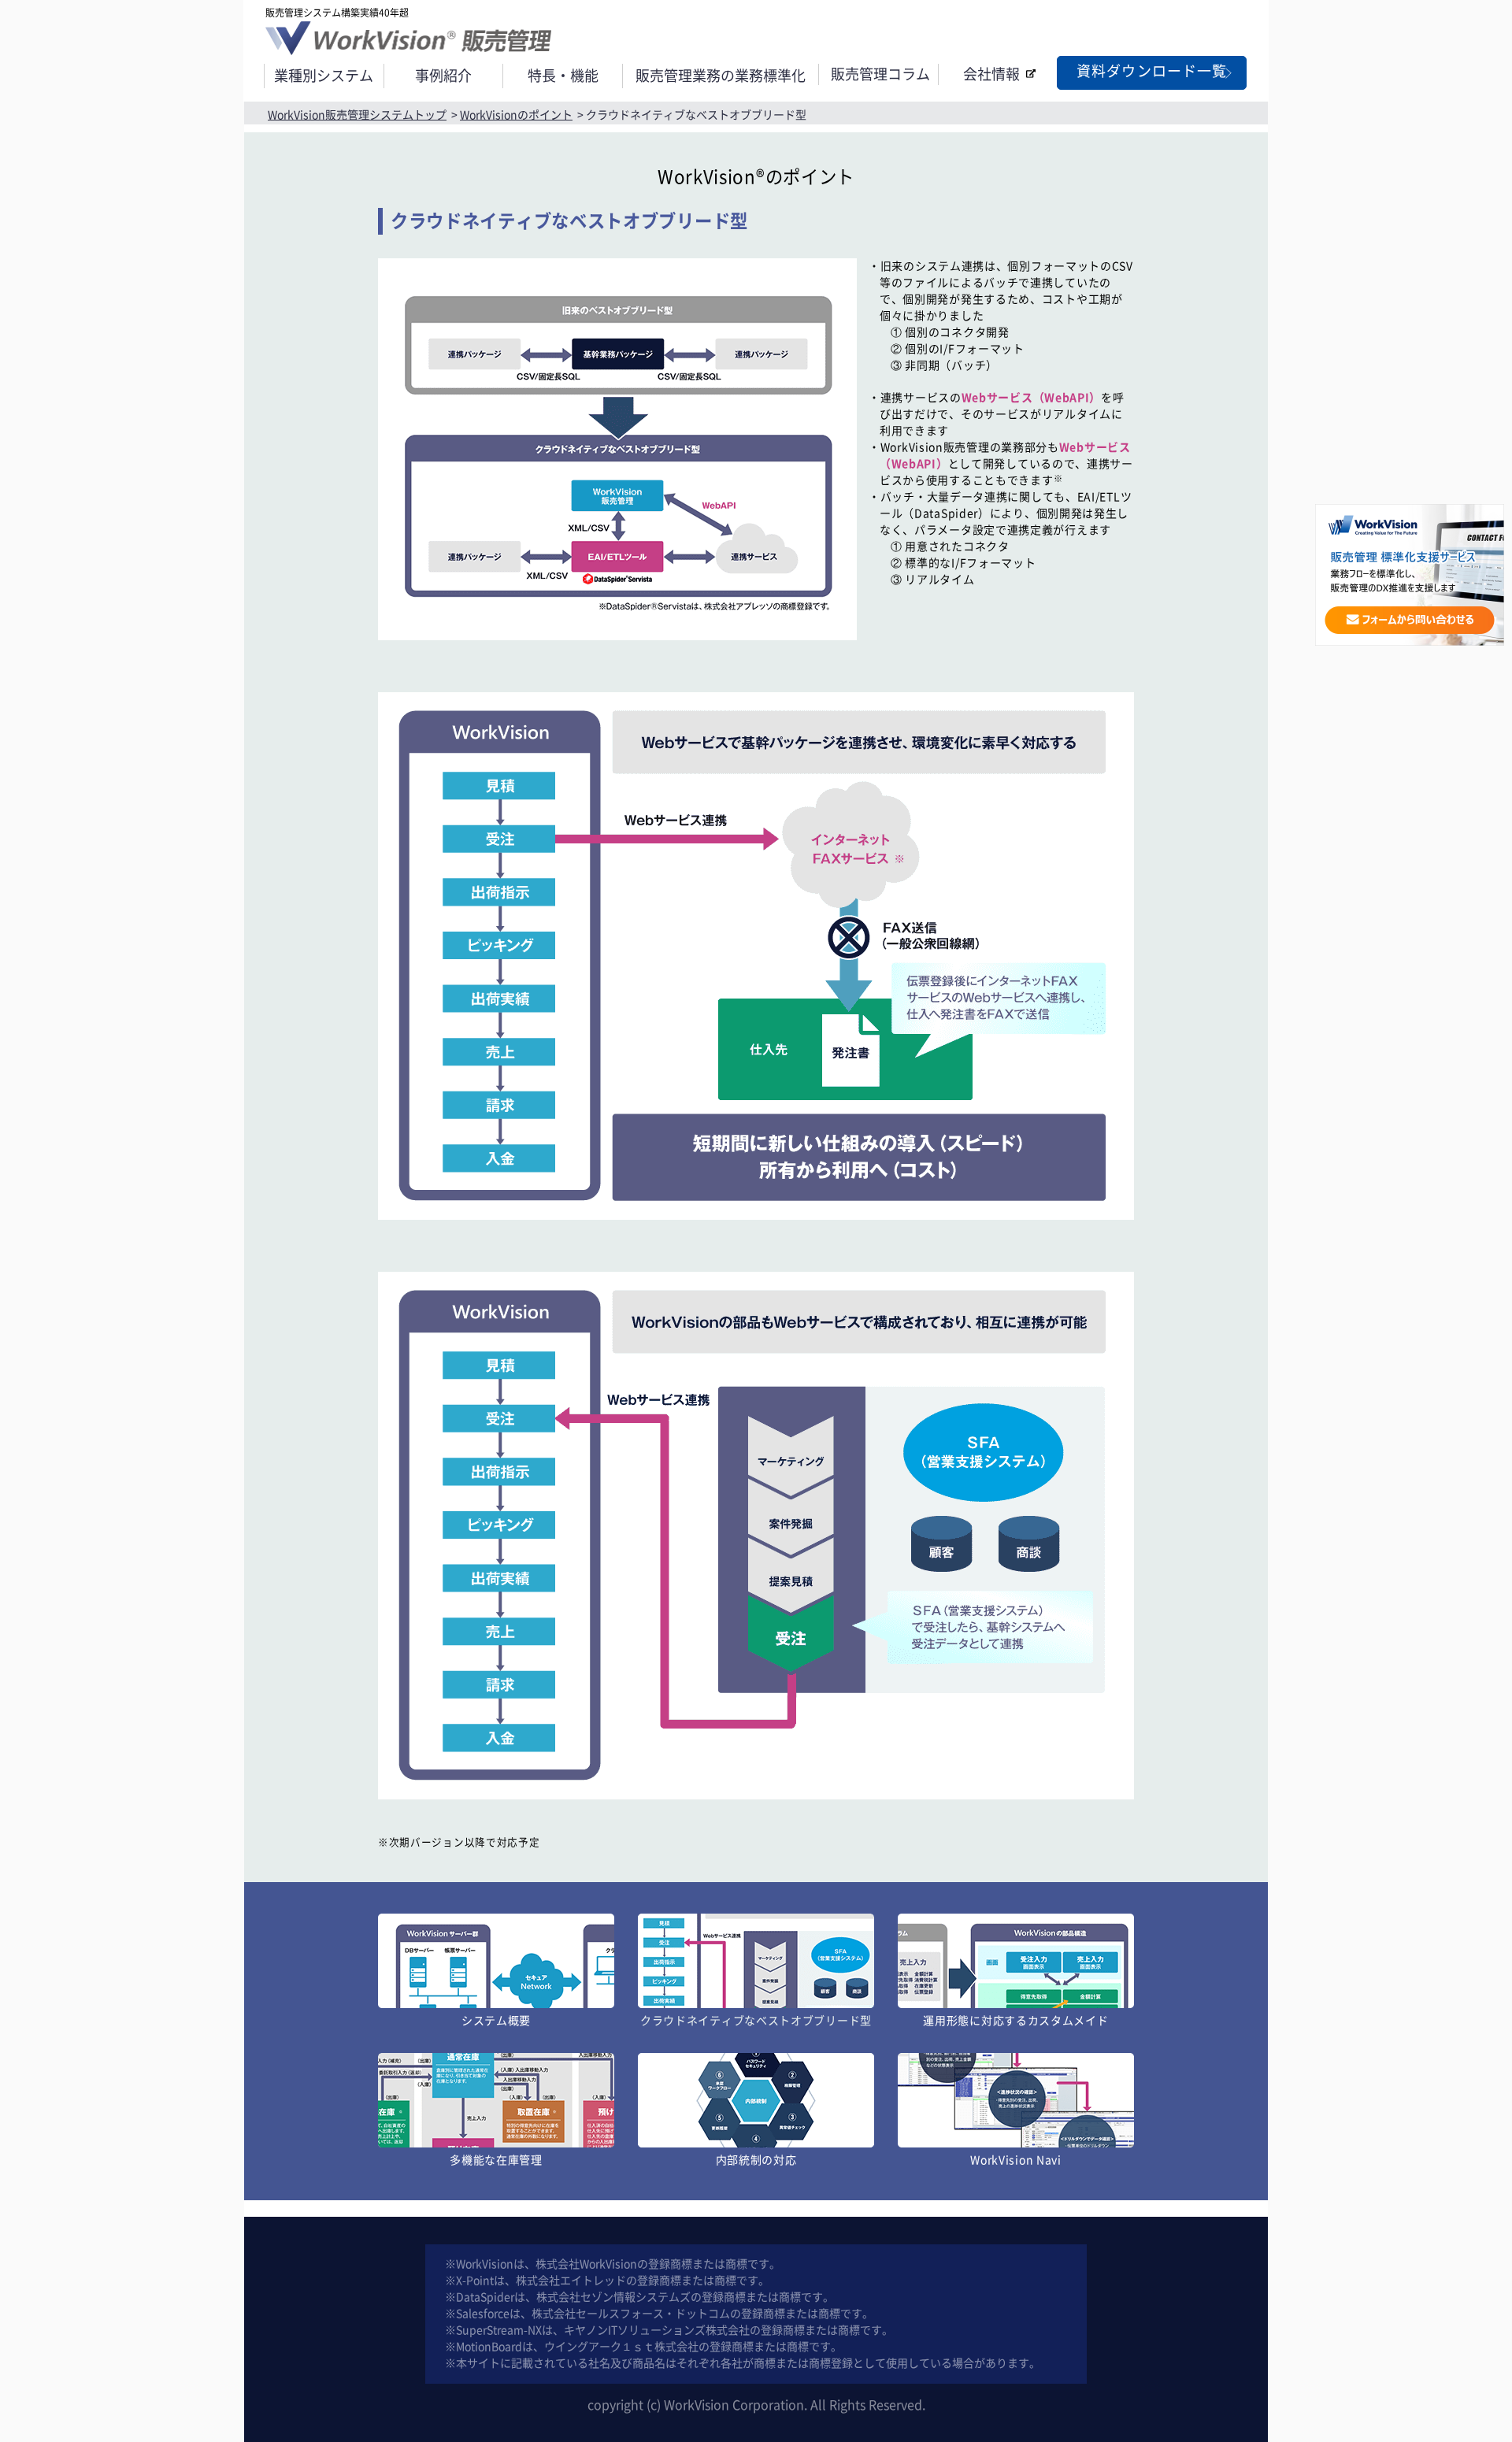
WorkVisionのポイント (516, 115)
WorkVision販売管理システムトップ (357, 115)
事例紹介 (443, 76)
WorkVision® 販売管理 (408, 38)
